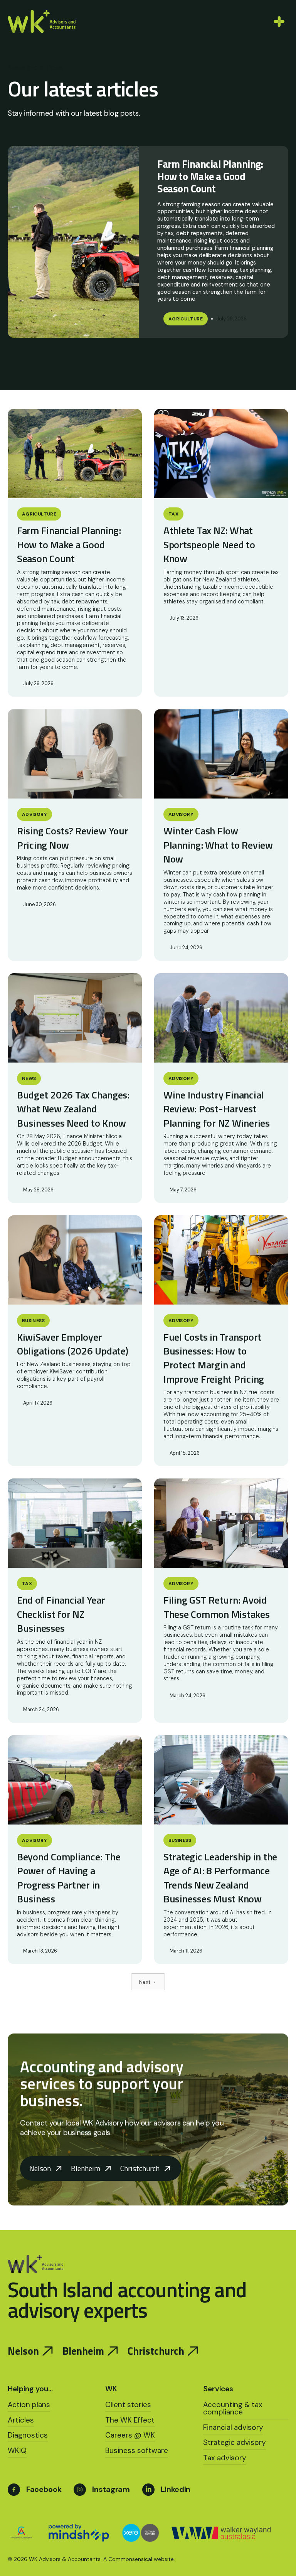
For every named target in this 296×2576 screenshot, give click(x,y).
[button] (277, 22)
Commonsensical (130, 2559)
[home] (42, 21)
